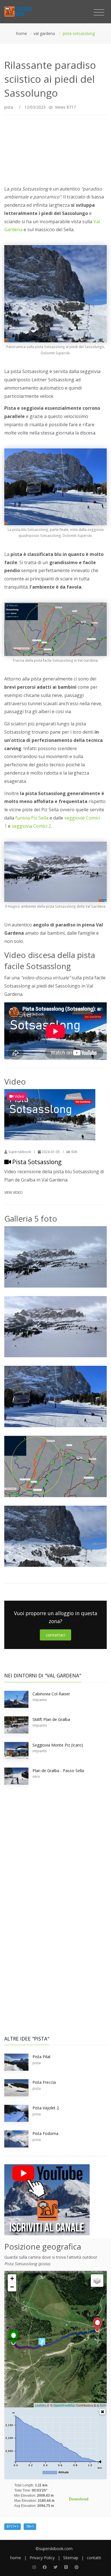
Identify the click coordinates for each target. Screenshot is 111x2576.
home (16, 2558)
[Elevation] (102, 2412)
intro (36, 1777)
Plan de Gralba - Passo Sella (58, 1771)
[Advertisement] (55, 148)
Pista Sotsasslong (37, 1162)
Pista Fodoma (45, 2133)
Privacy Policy (42, 2558)
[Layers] (97, 2281)
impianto (40, 1700)
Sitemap (71, 2558)
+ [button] (12, 2278)
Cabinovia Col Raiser (51, 1694)
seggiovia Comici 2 (31, 826)
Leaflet (40, 2405)
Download (79, 2499)
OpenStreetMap (64, 2405)
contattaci (55, 1635)
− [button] (12, 2287)
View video (14, 1192)
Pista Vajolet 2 (46, 2108)
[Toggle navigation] (99, 13)
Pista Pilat (42, 2057)
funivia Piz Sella (32, 818)
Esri (103, 2405)
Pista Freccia (44, 2082)
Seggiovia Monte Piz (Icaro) (58, 1745)
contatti (94, 2558)
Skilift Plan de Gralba (51, 1719)
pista (9, 107)
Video (19, 1096)
